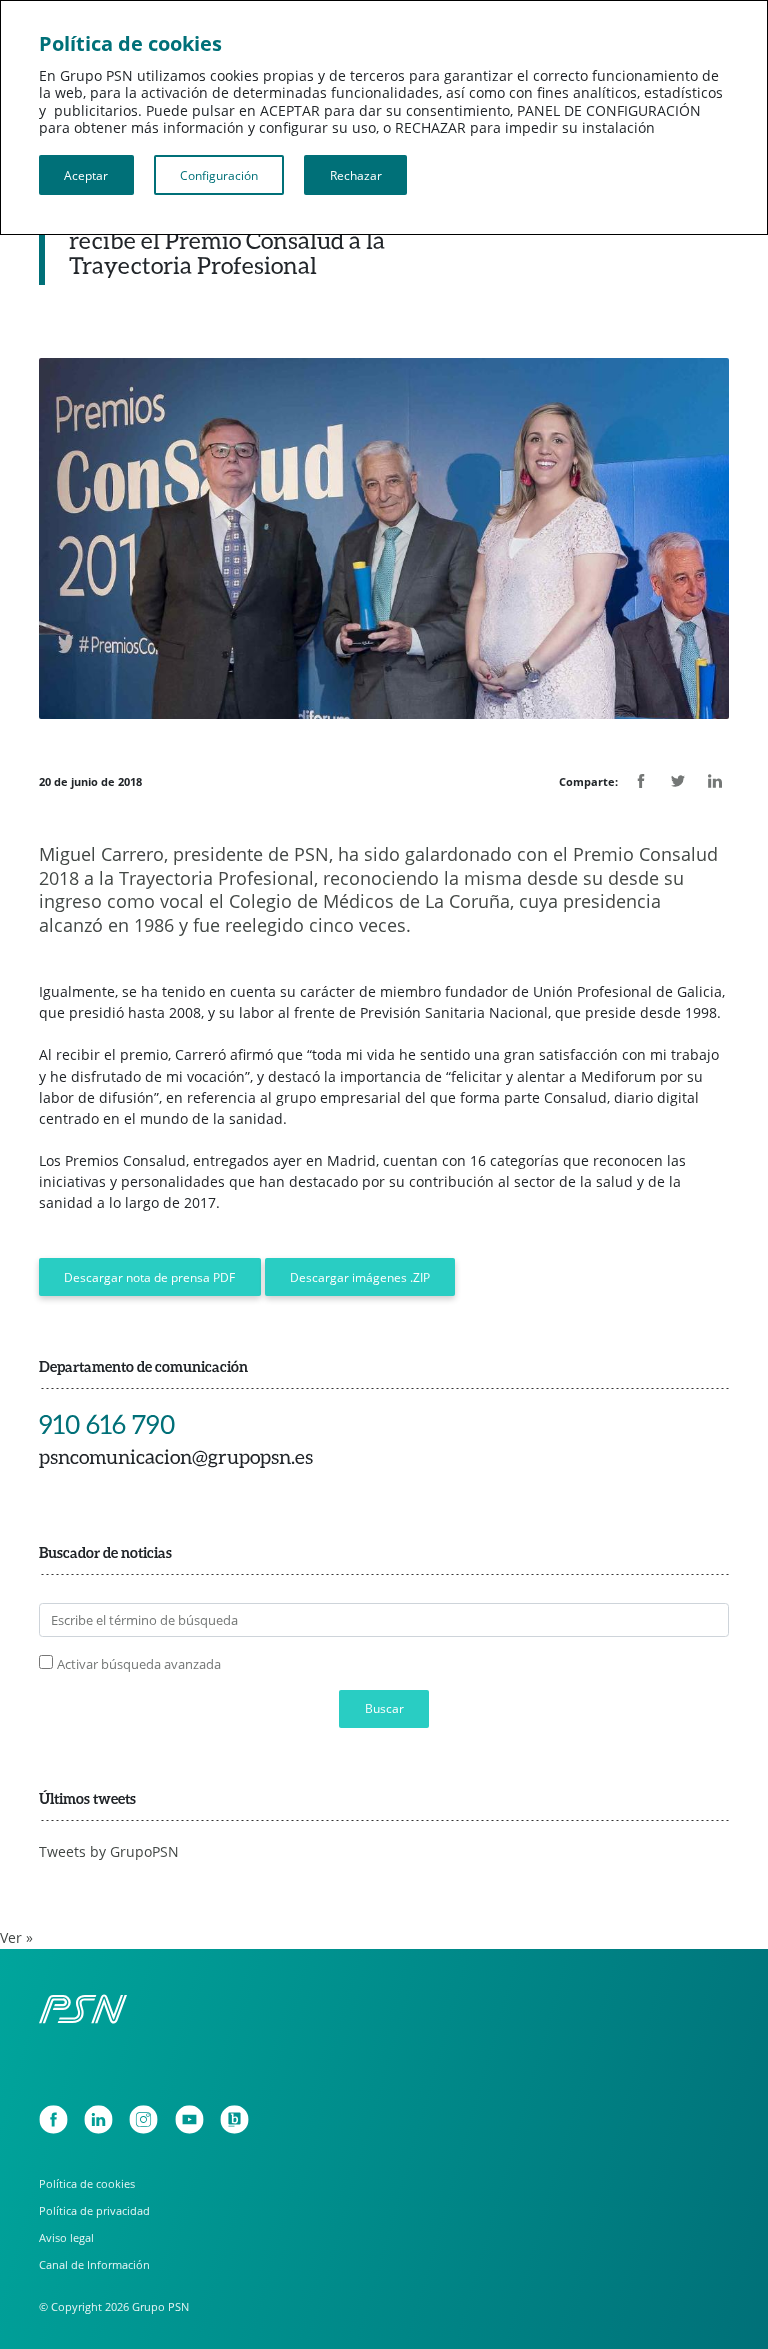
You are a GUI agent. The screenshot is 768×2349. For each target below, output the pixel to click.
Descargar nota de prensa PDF (149, 1277)
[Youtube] (189, 2119)
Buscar (384, 1708)
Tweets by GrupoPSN (109, 1852)
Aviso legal (66, 2237)
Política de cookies (87, 2183)
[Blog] (234, 2119)
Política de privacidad (94, 2210)
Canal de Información (94, 2264)
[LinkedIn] (98, 2119)
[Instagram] (143, 2119)
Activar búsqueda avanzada (139, 1664)
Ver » (16, 1938)
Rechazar (356, 175)
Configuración (219, 175)
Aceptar (86, 175)
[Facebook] (53, 2119)
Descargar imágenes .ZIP (360, 1277)
